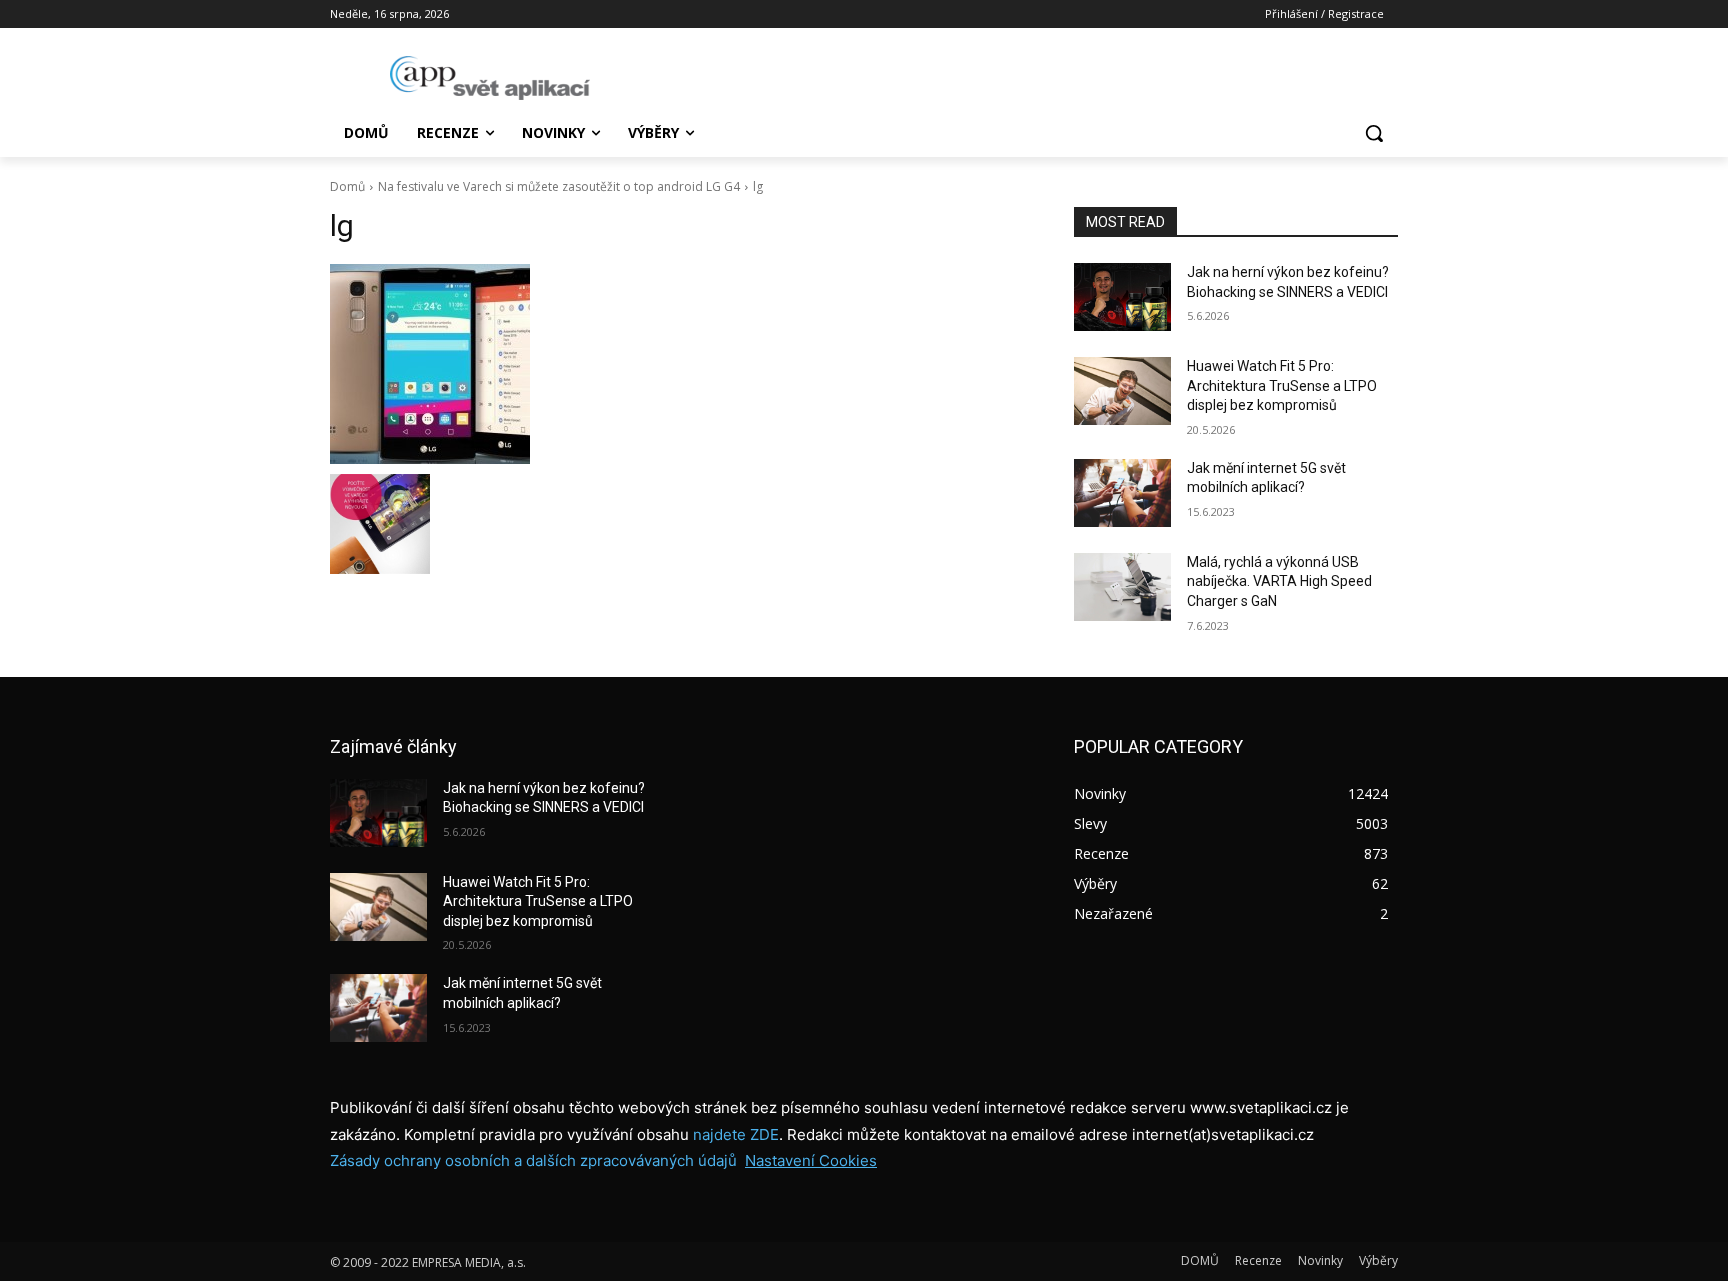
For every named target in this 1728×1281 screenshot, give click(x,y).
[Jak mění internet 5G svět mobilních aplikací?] (1122, 493)
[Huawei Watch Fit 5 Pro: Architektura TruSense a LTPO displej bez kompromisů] (1122, 391)
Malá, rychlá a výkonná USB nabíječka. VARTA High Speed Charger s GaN (1279, 581)
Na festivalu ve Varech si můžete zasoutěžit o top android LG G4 (559, 186)
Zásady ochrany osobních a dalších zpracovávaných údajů (533, 1160)
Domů (347, 186)
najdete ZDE (736, 1134)
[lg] (678, 364)
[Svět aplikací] (490, 78)
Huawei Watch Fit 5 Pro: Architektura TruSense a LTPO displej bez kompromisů (1282, 385)
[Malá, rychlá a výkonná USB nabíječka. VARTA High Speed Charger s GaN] (1122, 587)
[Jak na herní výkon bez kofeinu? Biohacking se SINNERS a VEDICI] (1122, 297)
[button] (1374, 133)
